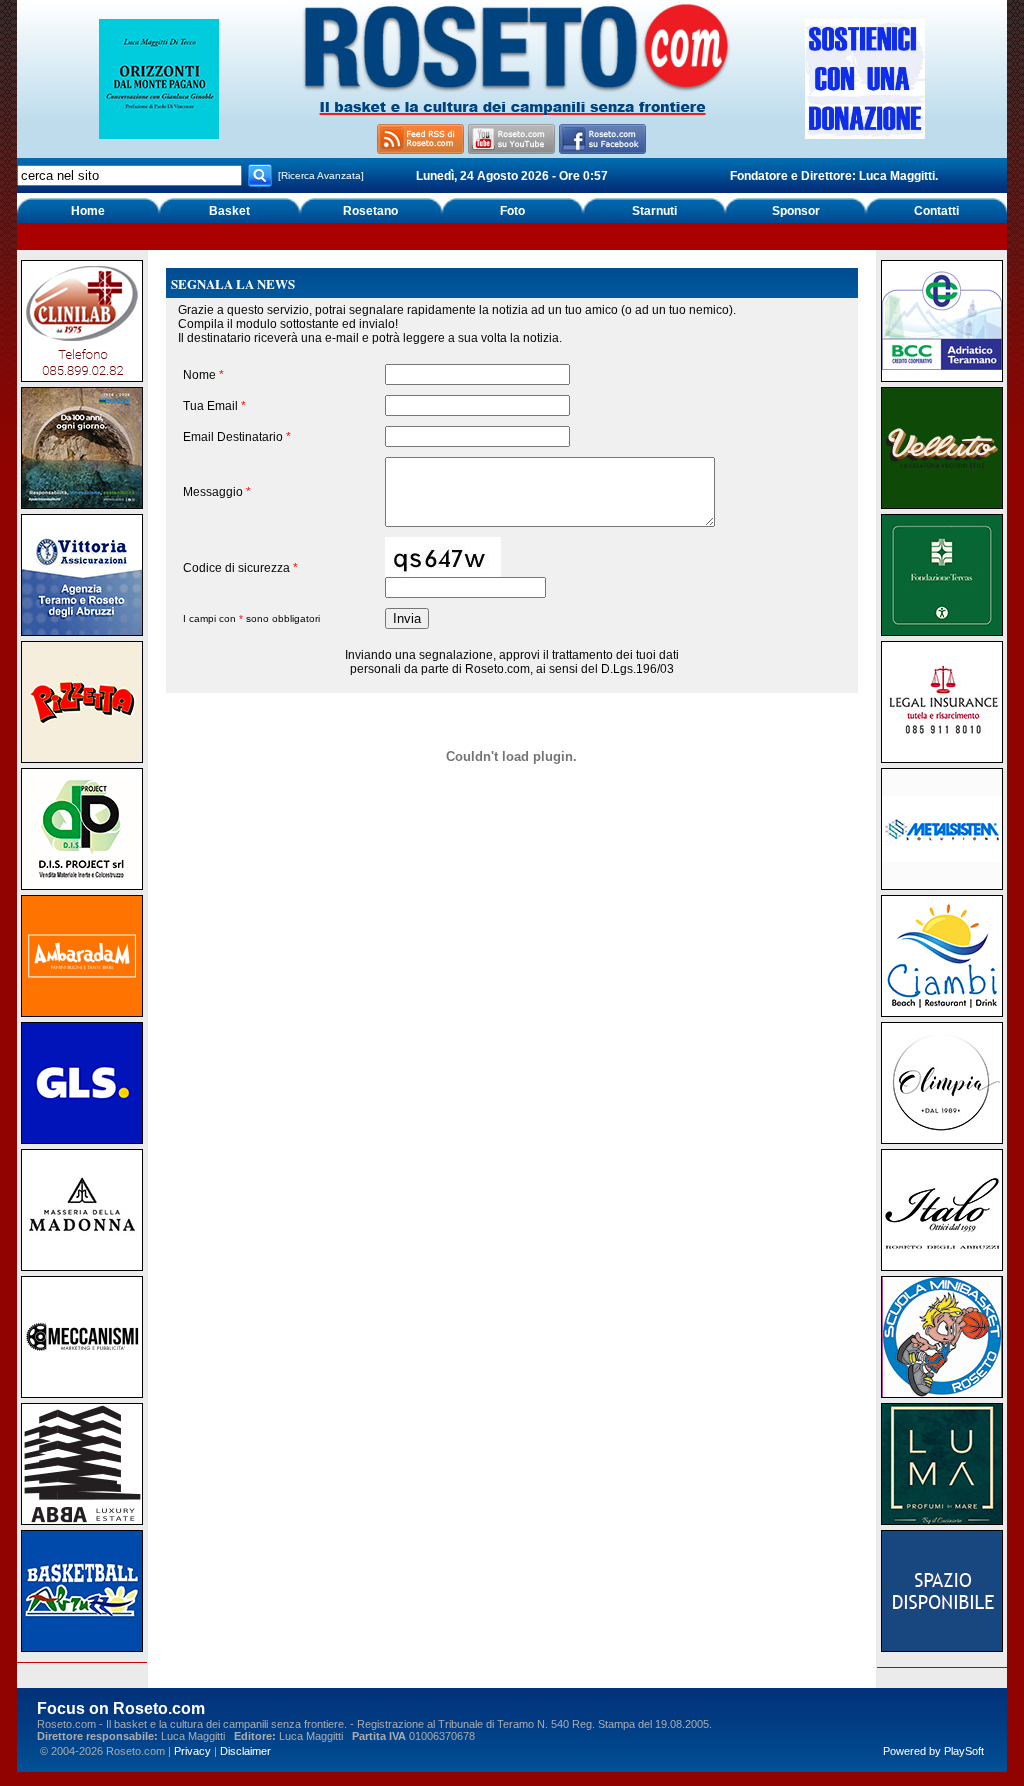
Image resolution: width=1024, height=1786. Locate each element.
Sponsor (796, 211)
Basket (229, 211)
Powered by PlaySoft (933, 1751)
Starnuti (654, 211)
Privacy (192, 1751)
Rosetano (370, 211)
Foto (512, 211)
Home (88, 211)
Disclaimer (245, 1751)
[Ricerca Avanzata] (321, 175)
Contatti (936, 211)
